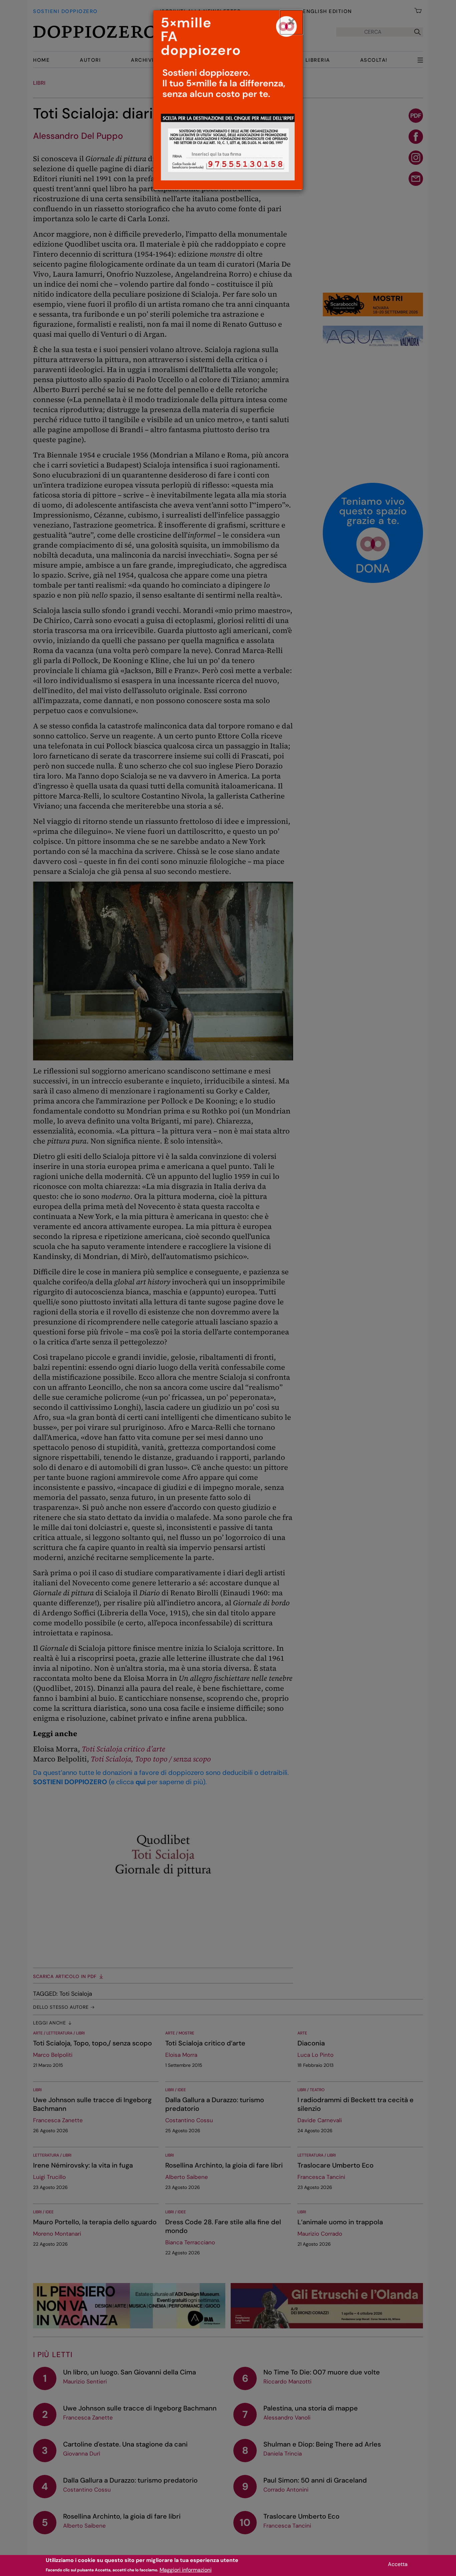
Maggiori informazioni (186, 2569)
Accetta (398, 2564)
